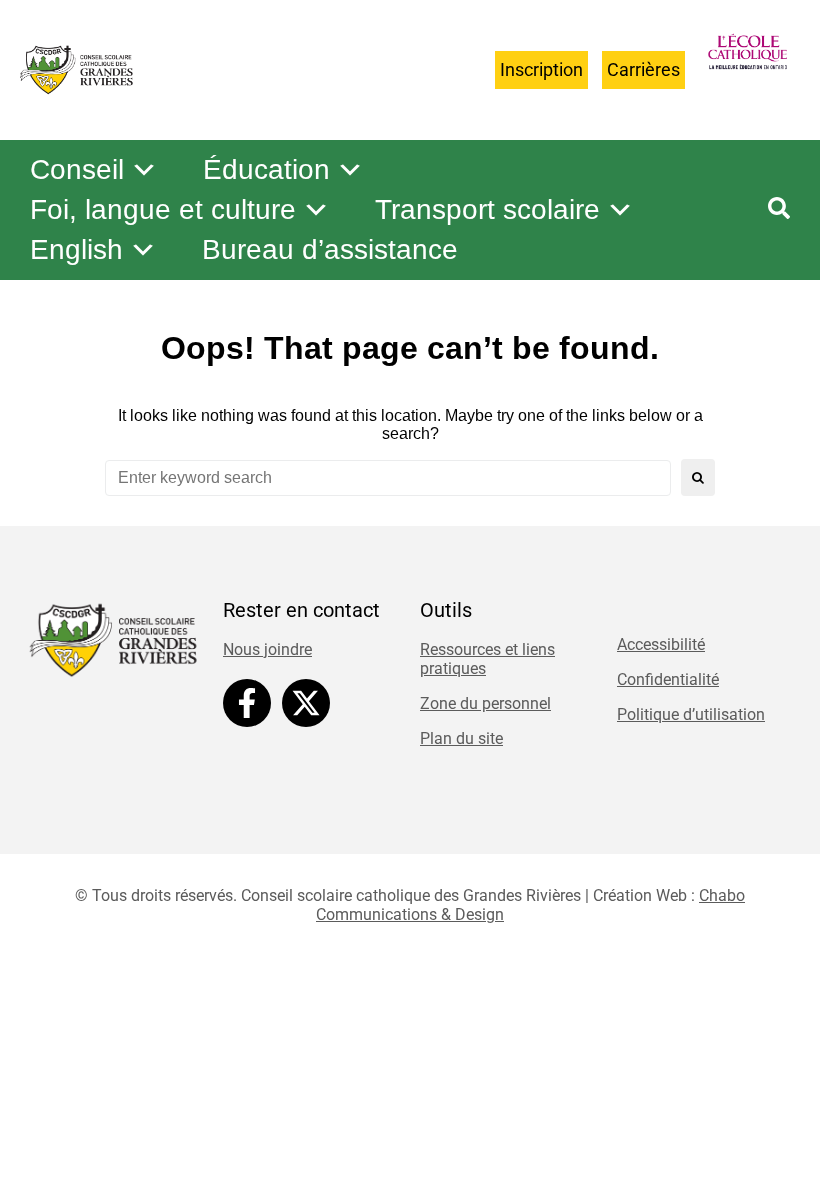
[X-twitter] (306, 703)
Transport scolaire (487, 209)
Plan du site (461, 738)
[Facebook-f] (247, 703)
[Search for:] (388, 478)
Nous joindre (267, 649)
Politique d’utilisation (691, 714)
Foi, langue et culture (163, 209)
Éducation (266, 169)
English (76, 249)
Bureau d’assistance (330, 249)
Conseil (77, 169)
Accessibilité (661, 644)
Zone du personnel (485, 703)
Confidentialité (668, 679)
